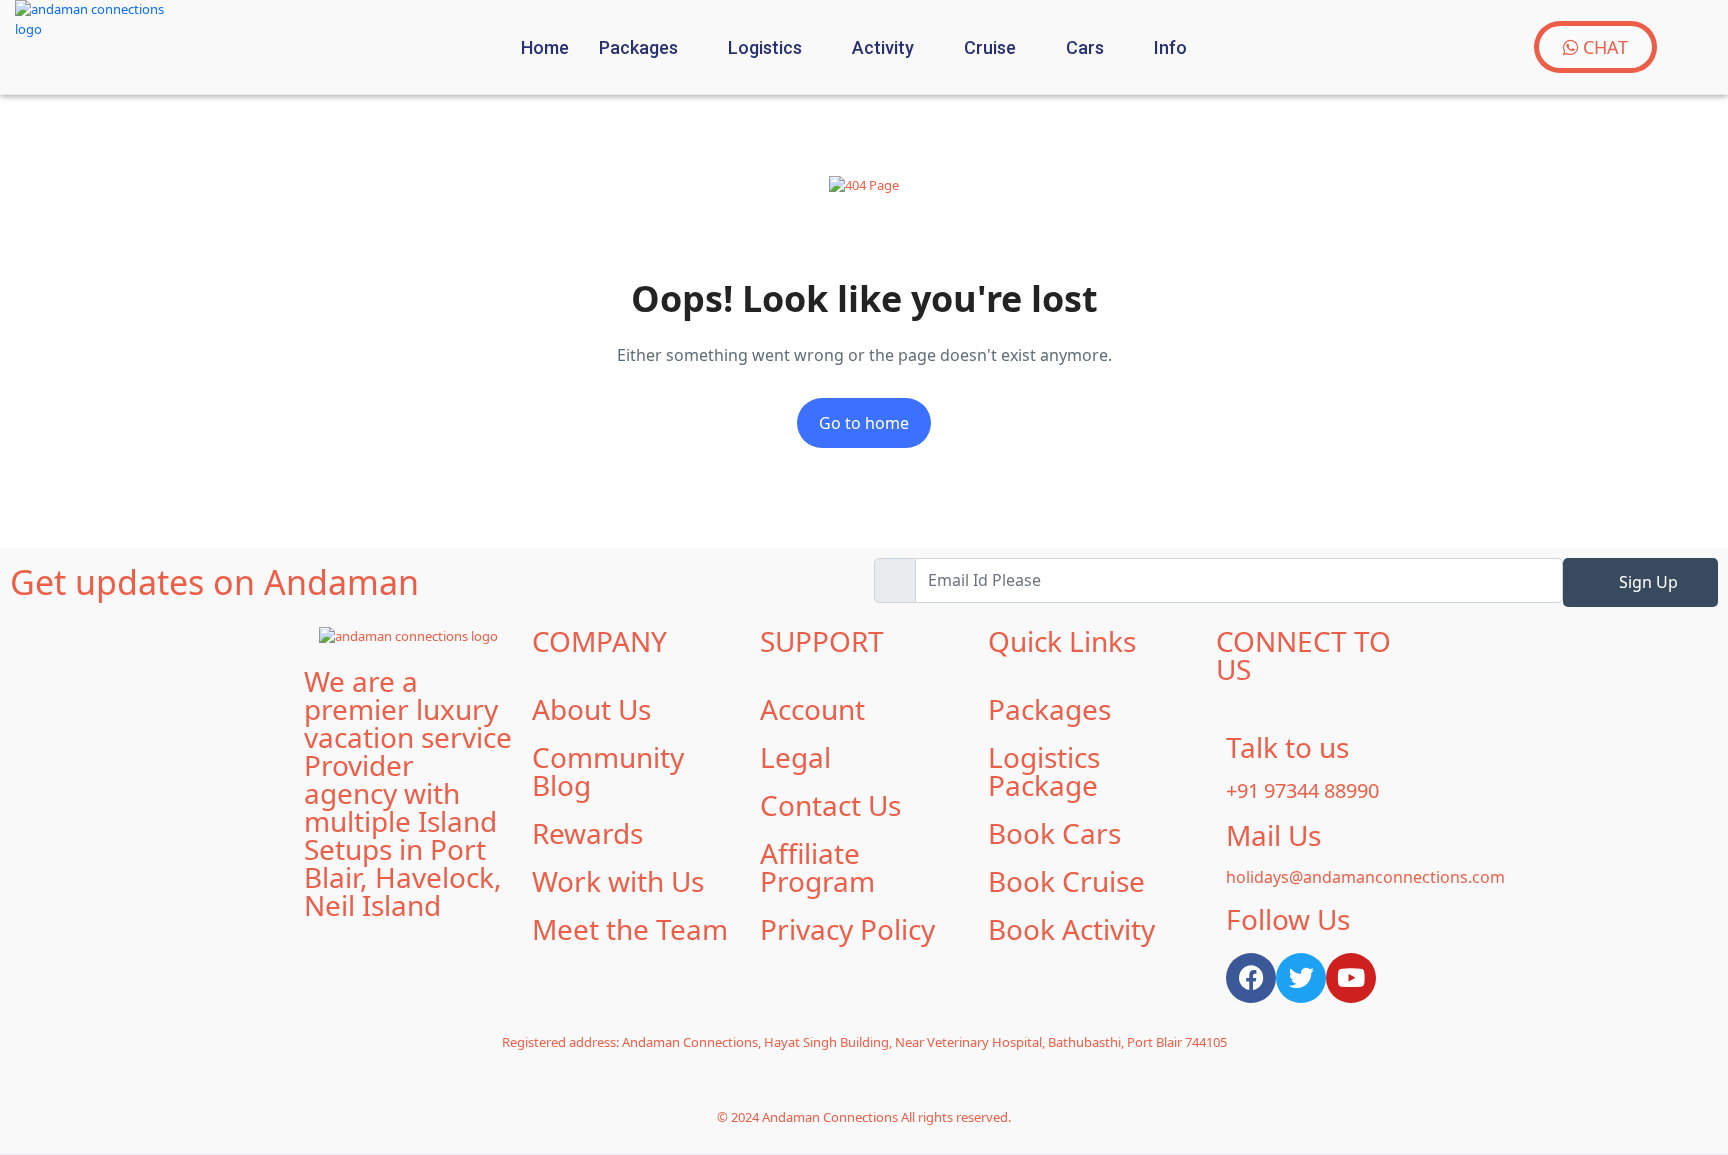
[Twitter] (1301, 978)
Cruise (990, 47)
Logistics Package (1044, 771)
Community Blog (608, 771)
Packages (638, 47)
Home (545, 47)
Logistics (765, 47)
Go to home (864, 423)
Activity (883, 47)
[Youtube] (1351, 978)
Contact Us (830, 805)
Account (812, 709)
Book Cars (1054, 833)
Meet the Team (630, 929)
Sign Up (1646, 582)
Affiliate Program (817, 867)
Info (1170, 47)
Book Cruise (1066, 881)
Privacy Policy (847, 929)
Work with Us (618, 881)
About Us (591, 709)
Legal (795, 757)
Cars (1085, 47)
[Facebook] (1251, 978)
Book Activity (1071, 929)
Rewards (587, 833)
